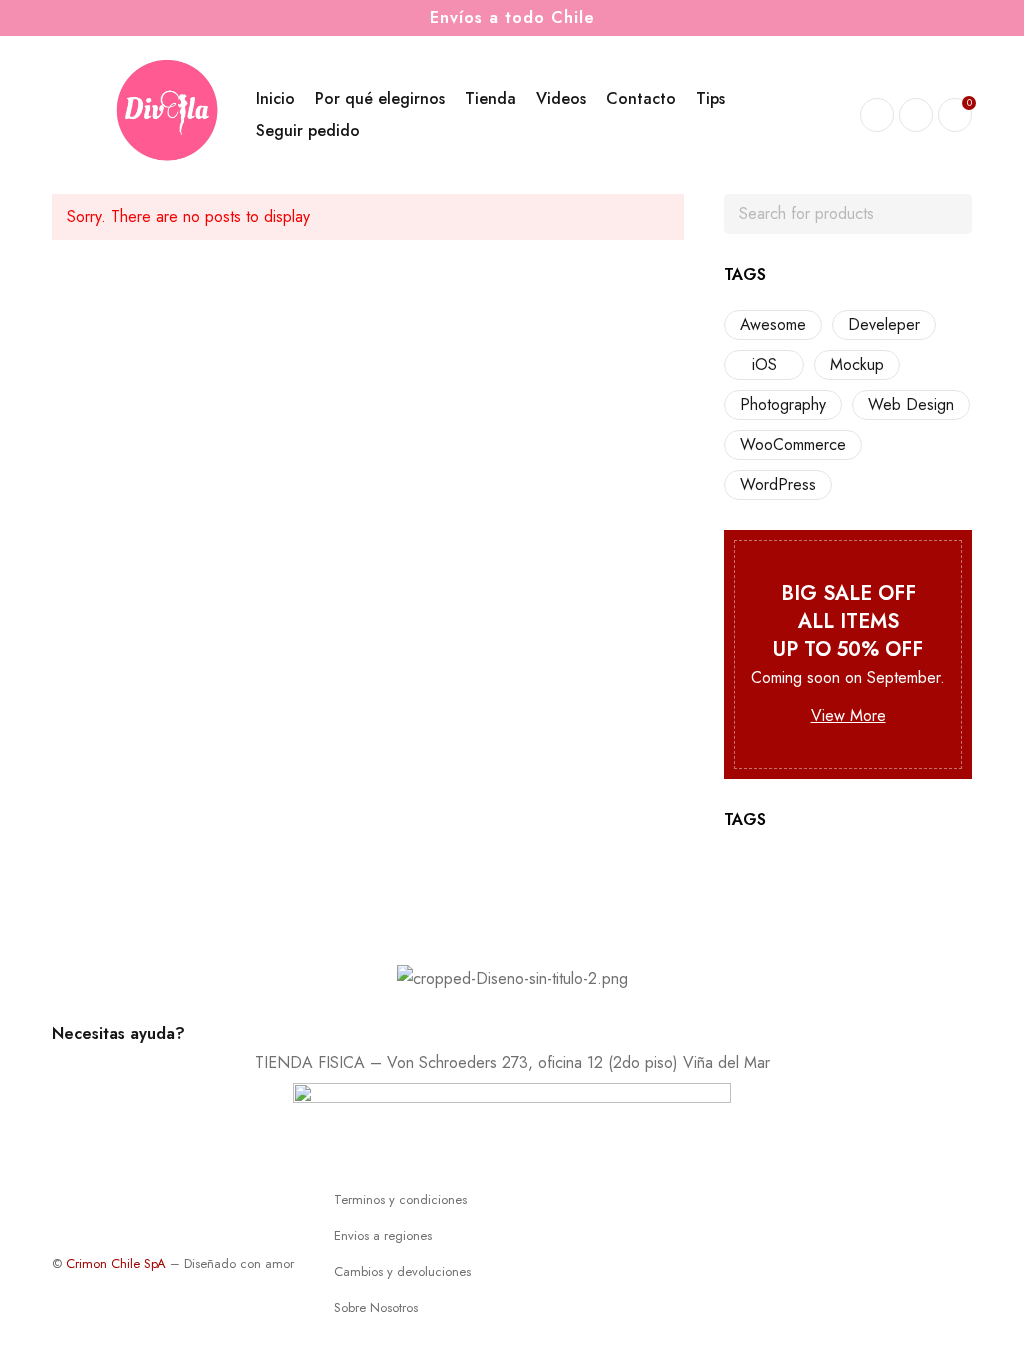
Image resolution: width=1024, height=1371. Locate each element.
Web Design (911, 404)
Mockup (857, 364)
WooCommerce (793, 444)
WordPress (778, 484)
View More (848, 715)
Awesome (773, 324)
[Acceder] (916, 115)
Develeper (884, 324)
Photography (783, 404)
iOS (764, 364)
